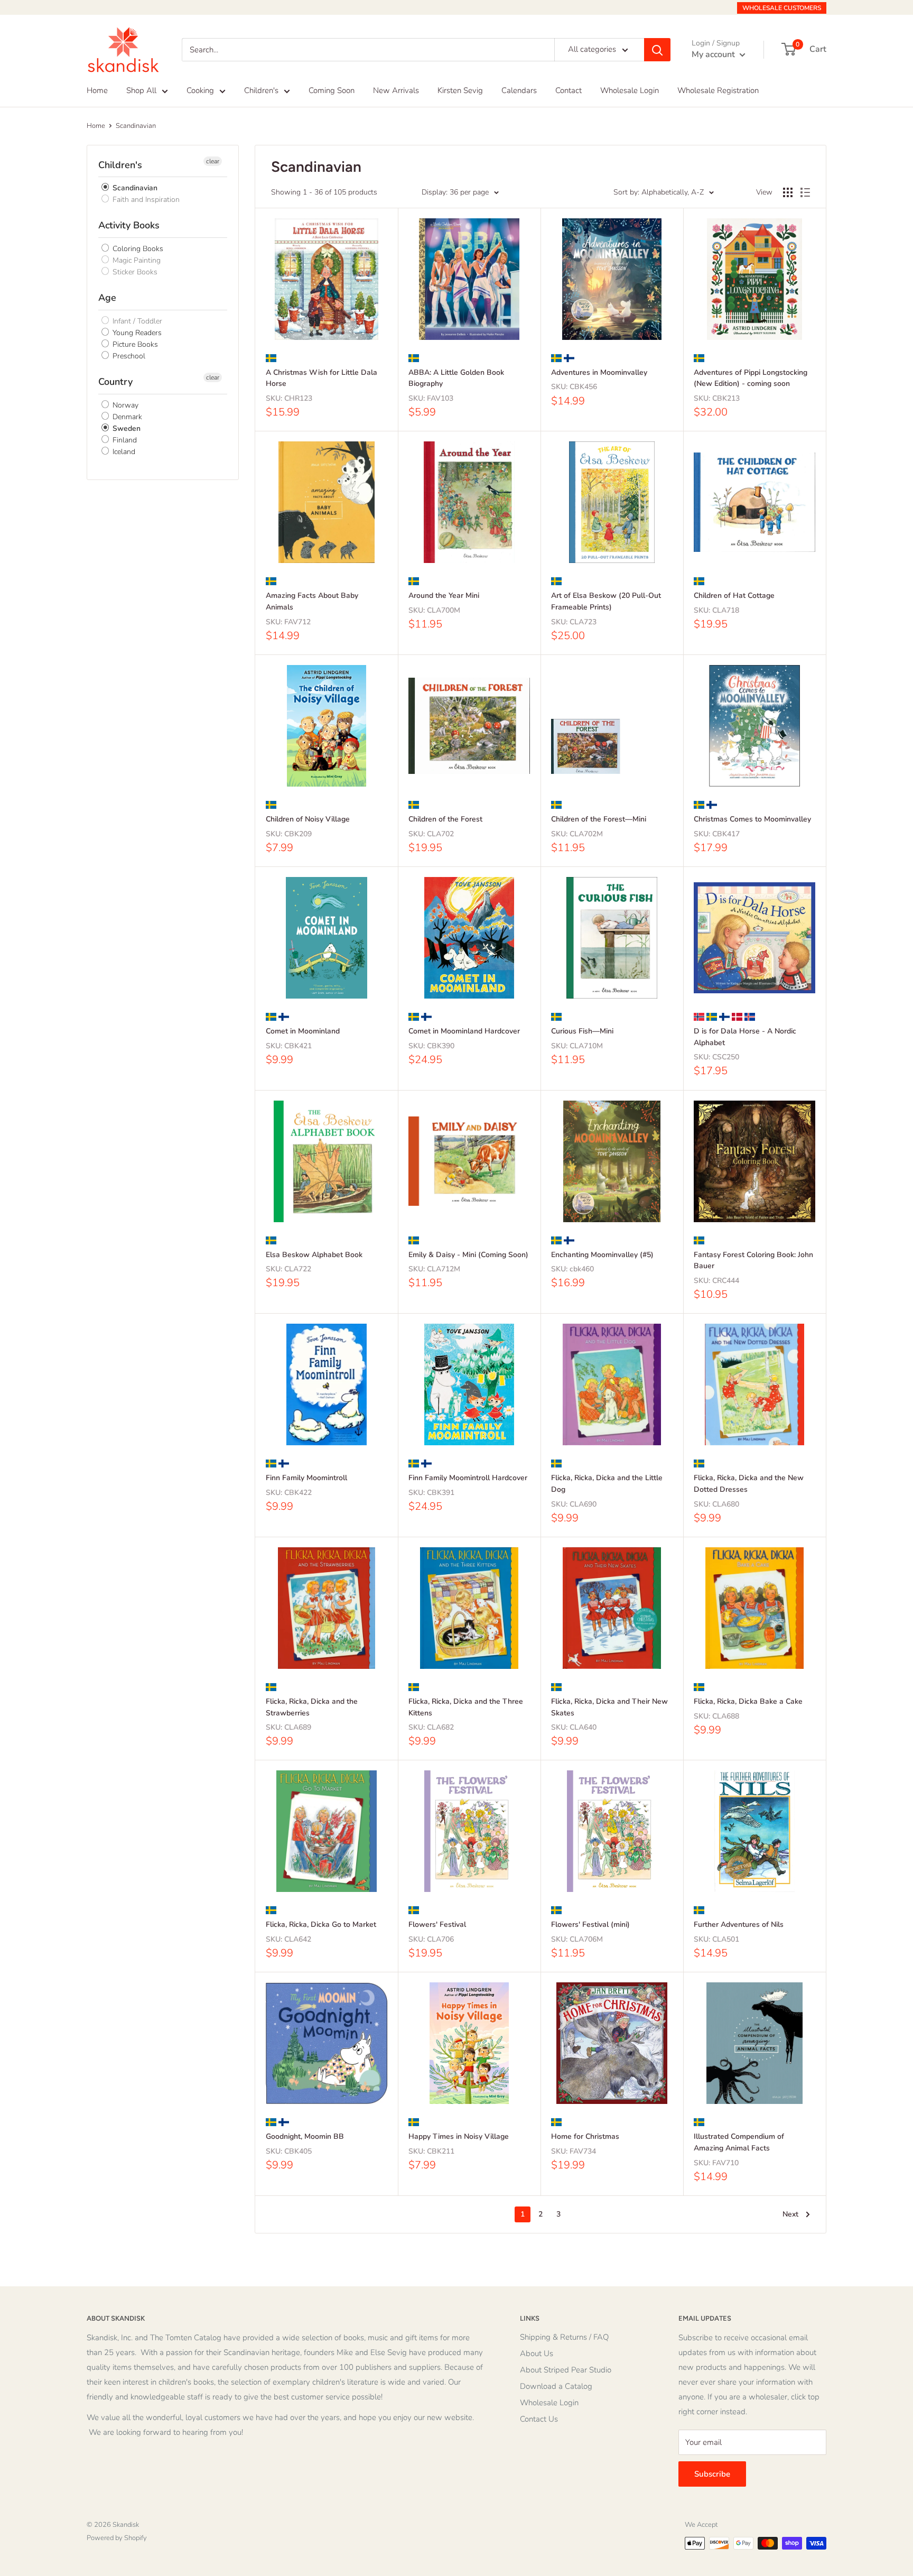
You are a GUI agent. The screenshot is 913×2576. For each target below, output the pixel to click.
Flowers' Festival (437, 1924)
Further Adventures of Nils (739, 1924)
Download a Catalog (556, 2386)
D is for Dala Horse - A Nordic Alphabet (745, 1037)
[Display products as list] (805, 192)
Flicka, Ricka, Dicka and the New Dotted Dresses (749, 1484)
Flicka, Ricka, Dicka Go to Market (321, 1924)
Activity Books (129, 225)
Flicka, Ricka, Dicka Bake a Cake (748, 1701)
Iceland (123, 452)
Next (790, 2214)
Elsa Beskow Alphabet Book (314, 1255)
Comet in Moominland (303, 1031)
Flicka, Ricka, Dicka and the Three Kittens (466, 1707)
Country (115, 382)
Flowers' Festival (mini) (590, 1924)
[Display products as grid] (788, 192)
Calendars (519, 90)
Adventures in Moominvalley (599, 372)
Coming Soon (332, 90)
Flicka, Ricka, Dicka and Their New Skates (609, 1707)
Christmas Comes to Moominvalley (752, 819)
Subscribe (712, 2474)
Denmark (126, 417)
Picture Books (134, 344)
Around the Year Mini (444, 595)
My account (714, 54)
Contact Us (539, 2419)
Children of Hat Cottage (734, 595)
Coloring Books (137, 249)
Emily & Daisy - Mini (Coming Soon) (468, 1255)
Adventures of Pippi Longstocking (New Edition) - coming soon (751, 378)
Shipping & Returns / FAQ (564, 2337)
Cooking (200, 90)
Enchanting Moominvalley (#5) (602, 1255)
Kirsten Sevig (460, 90)
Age (107, 298)
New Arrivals (396, 90)
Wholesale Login (630, 90)
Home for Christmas (585, 2136)
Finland (124, 440)
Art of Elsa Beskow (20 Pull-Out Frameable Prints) (606, 601)
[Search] (657, 50)
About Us (537, 2353)
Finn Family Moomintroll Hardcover (468, 1478)
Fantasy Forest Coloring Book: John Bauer (753, 1261)
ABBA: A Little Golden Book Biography (456, 378)
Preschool (128, 356)
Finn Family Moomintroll (306, 1478)
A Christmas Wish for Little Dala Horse (322, 378)
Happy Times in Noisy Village (459, 2136)
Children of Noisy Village (308, 819)
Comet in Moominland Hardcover (464, 1031)
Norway (124, 405)
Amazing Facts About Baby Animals (312, 601)
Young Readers (136, 333)
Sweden (125, 428)
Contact (569, 90)
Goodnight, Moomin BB (305, 2136)
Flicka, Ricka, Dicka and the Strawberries (312, 1707)
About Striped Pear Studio (566, 2370)
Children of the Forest (445, 819)
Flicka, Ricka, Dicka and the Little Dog (607, 1484)
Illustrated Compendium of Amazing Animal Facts (739, 2142)
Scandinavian (136, 126)
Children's (261, 90)
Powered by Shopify (117, 2538)
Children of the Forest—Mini (599, 819)
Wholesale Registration (718, 90)
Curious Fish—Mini (582, 1031)
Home (97, 90)
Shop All (141, 90)
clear (213, 161)
